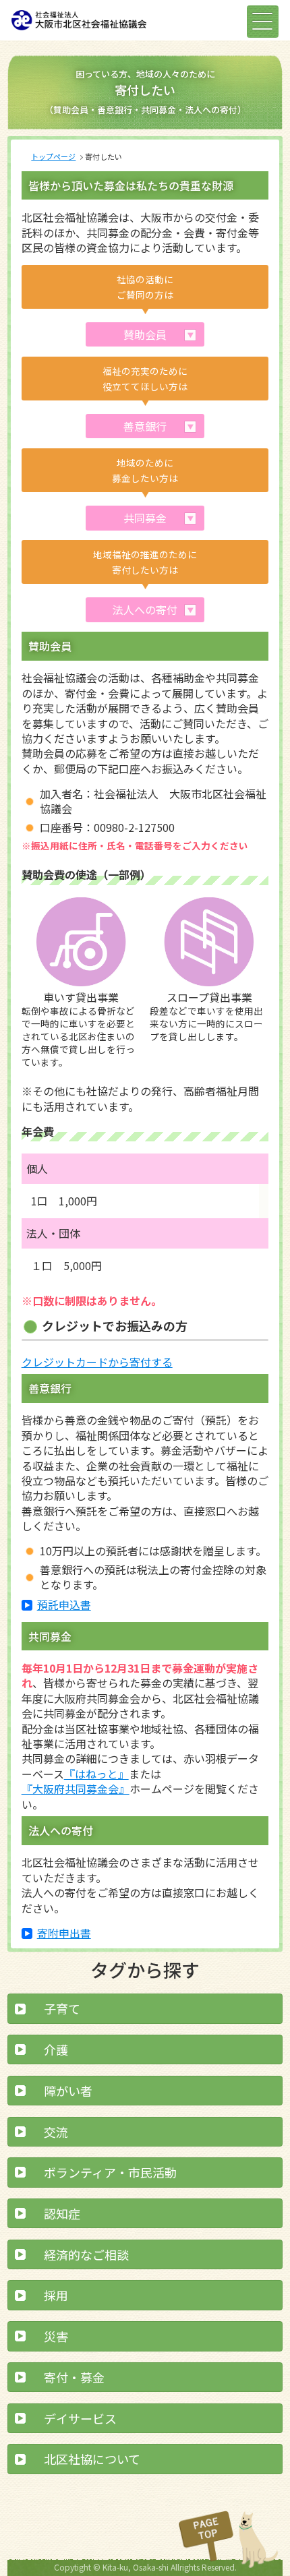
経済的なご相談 (86, 2254)
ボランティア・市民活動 (110, 2172)
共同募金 (145, 518)
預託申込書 (64, 1605)
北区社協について (92, 2459)
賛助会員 (145, 334)
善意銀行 (145, 426)
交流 (56, 2132)
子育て (62, 2008)
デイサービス (80, 2418)
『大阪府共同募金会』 (76, 1789)
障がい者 (68, 2091)
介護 (56, 2049)
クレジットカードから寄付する (97, 1362)
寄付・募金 (74, 2377)
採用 (56, 2295)
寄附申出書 (64, 1933)
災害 (56, 2336)
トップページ (53, 156)
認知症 (62, 2213)
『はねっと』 (96, 1774)
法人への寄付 (145, 609)
